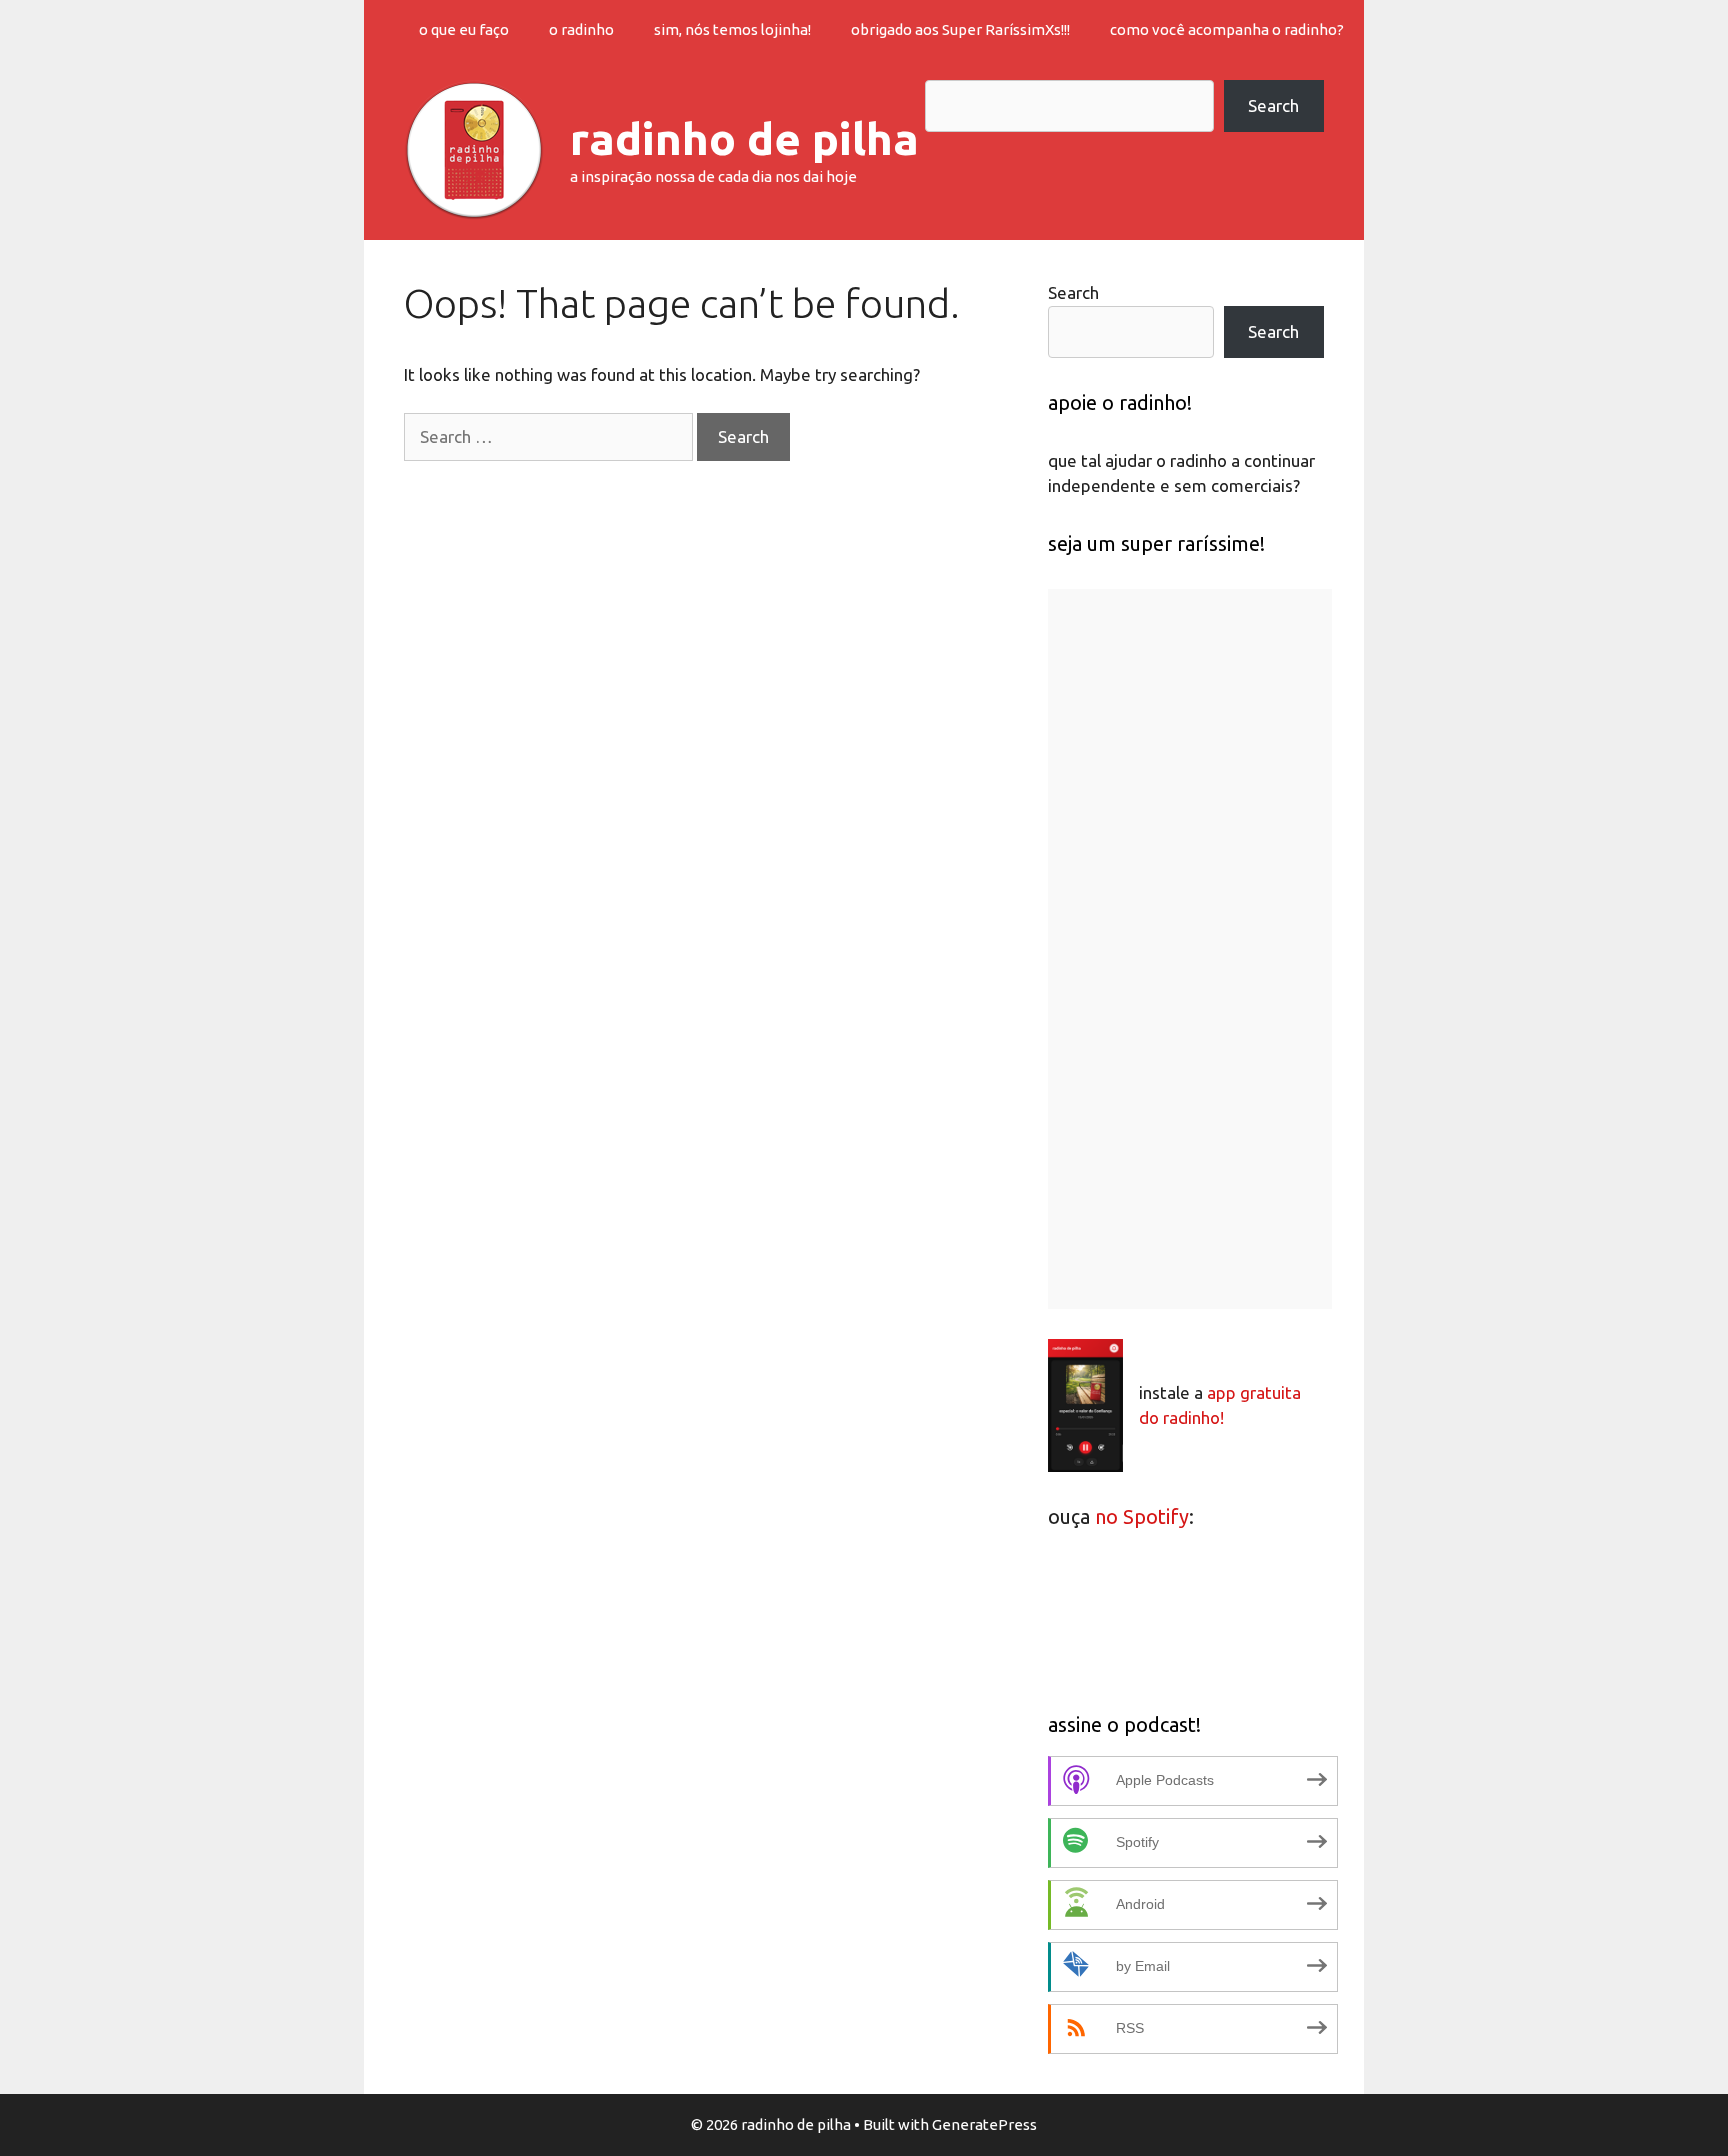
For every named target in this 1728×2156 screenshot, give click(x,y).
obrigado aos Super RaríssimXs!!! (960, 29)
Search (1273, 105)
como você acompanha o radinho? (1227, 29)
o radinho (581, 29)
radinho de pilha (744, 138)
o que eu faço (464, 29)
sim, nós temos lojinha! (732, 29)
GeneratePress (984, 2124)
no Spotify (1142, 1516)
